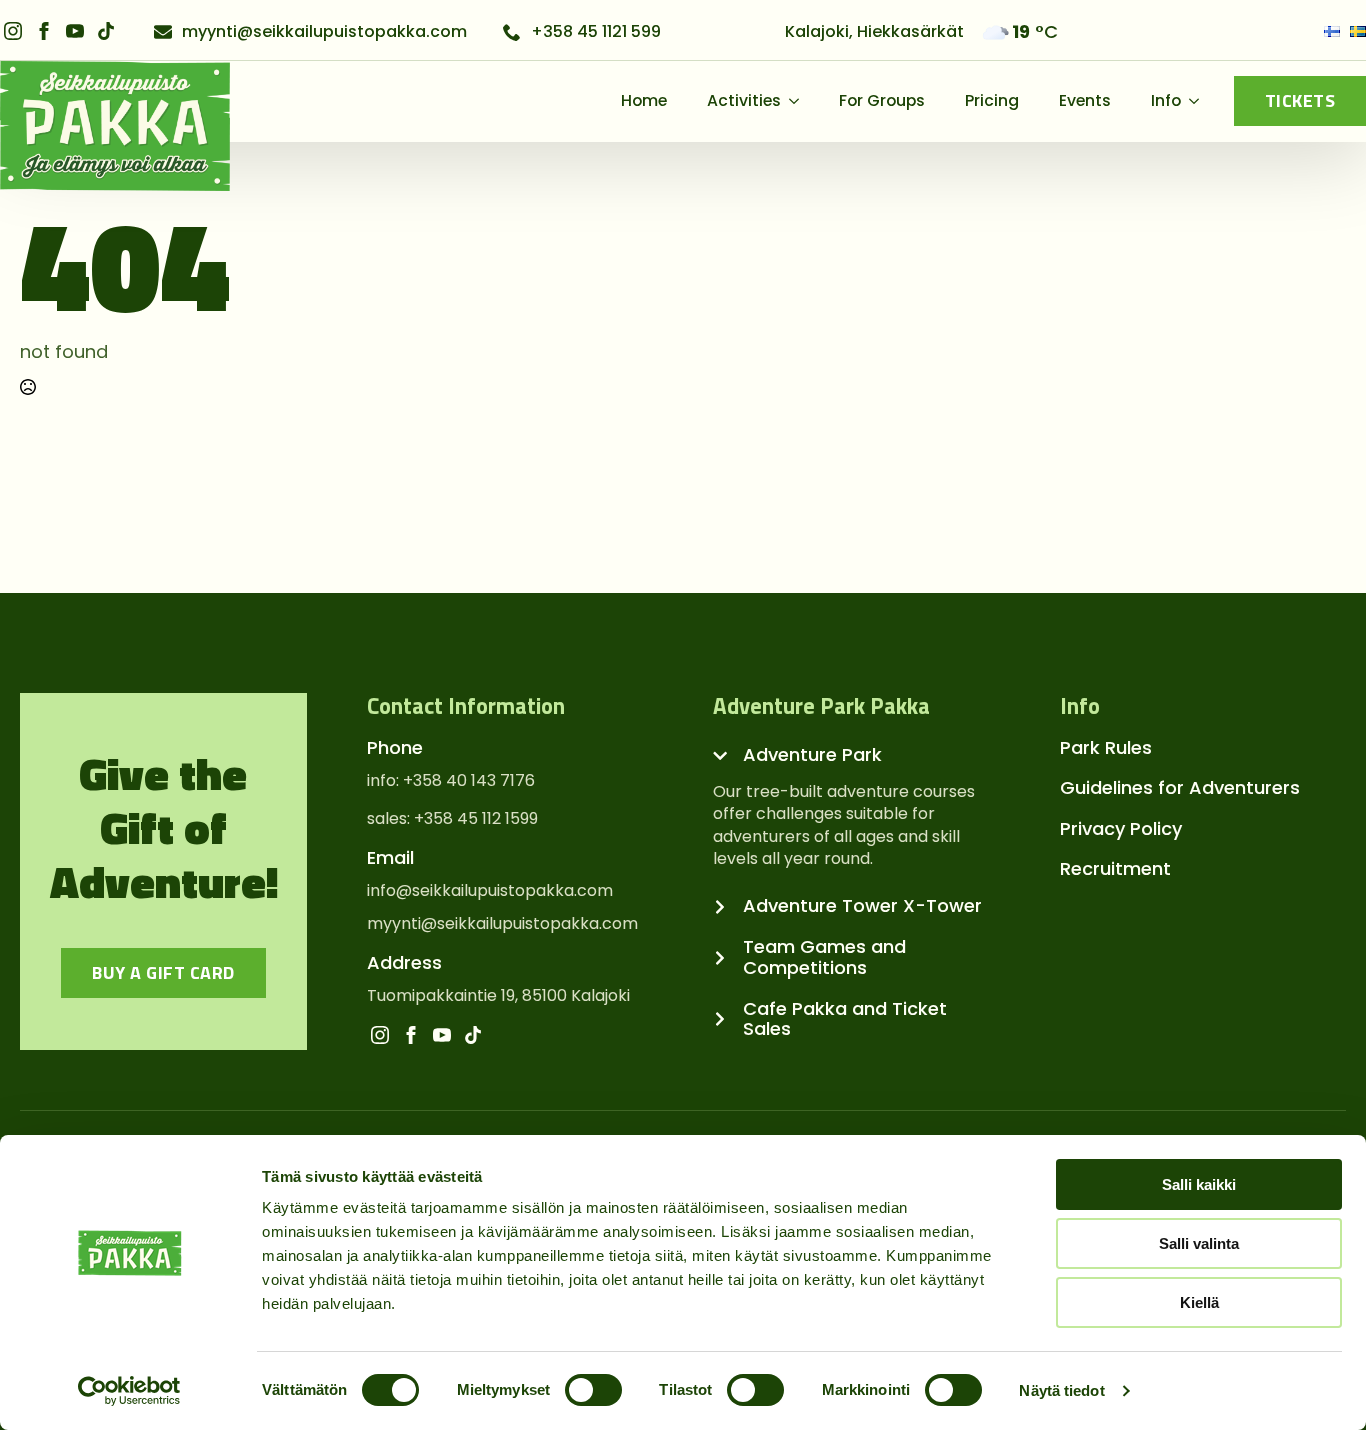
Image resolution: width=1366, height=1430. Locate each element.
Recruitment (1115, 868)
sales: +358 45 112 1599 (452, 819)
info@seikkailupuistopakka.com (490, 891)
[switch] (593, 1390)
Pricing (992, 100)
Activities (744, 100)
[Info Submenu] (1200, 101)
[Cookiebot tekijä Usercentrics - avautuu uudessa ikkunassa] (129, 1391)
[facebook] (44, 31)
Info (1166, 100)
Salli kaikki (1199, 1184)
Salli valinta (1199, 1243)
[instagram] (13, 31)
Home (644, 100)
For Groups (882, 100)
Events (1085, 100)
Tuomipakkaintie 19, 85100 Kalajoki (498, 996)
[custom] (106, 31)
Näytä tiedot (1061, 1390)
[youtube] (75, 31)
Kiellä (1199, 1302)
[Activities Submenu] (800, 101)
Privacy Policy (1121, 828)
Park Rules (1106, 747)
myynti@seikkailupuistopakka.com (502, 924)
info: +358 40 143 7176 (451, 781)
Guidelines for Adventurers (1180, 787)
